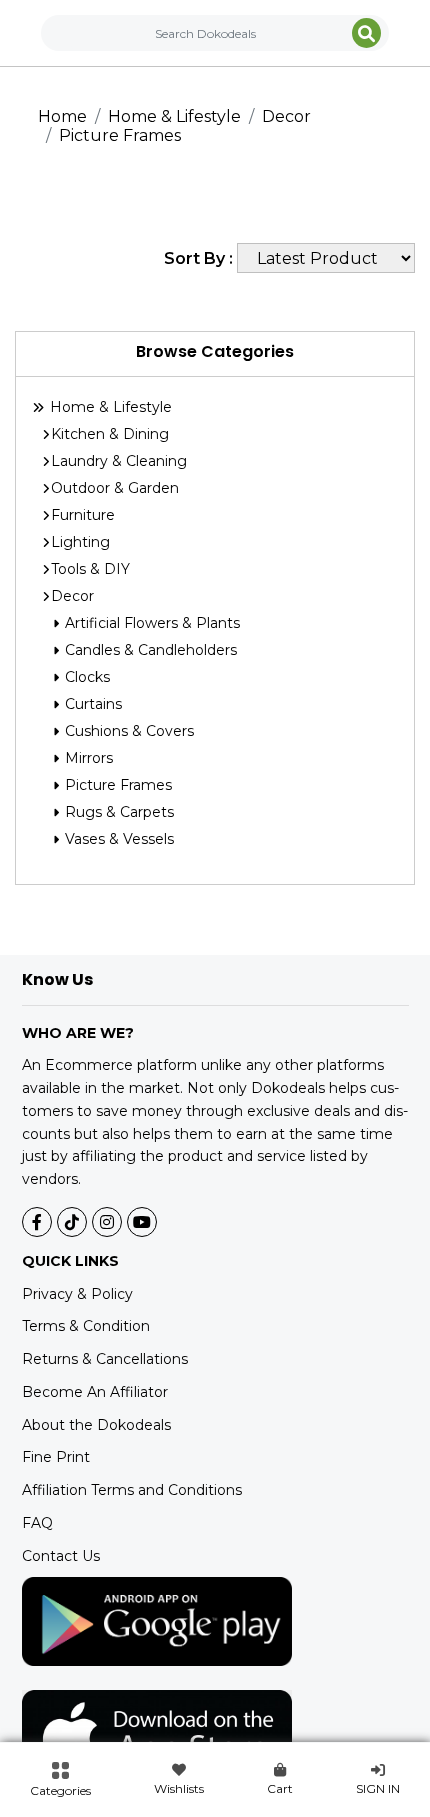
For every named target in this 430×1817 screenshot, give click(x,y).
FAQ (37, 1523)
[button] (60, 1780)
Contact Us (61, 1556)
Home (62, 116)
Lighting (80, 542)
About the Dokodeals (96, 1425)
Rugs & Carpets (117, 812)
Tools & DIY (90, 569)
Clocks (85, 677)
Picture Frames (120, 135)
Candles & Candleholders (149, 650)
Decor (286, 116)
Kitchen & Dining (110, 434)
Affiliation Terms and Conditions (132, 1490)
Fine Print (56, 1457)
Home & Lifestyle (174, 116)
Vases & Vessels (117, 839)
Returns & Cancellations (105, 1359)
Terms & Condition (86, 1326)
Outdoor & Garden (115, 488)
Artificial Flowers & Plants (150, 623)
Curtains (91, 704)
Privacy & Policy (77, 1294)
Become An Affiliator (95, 1392)
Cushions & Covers (127, 731)
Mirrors (87, 758)
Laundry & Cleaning (119, 461)
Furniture (83, 515)
